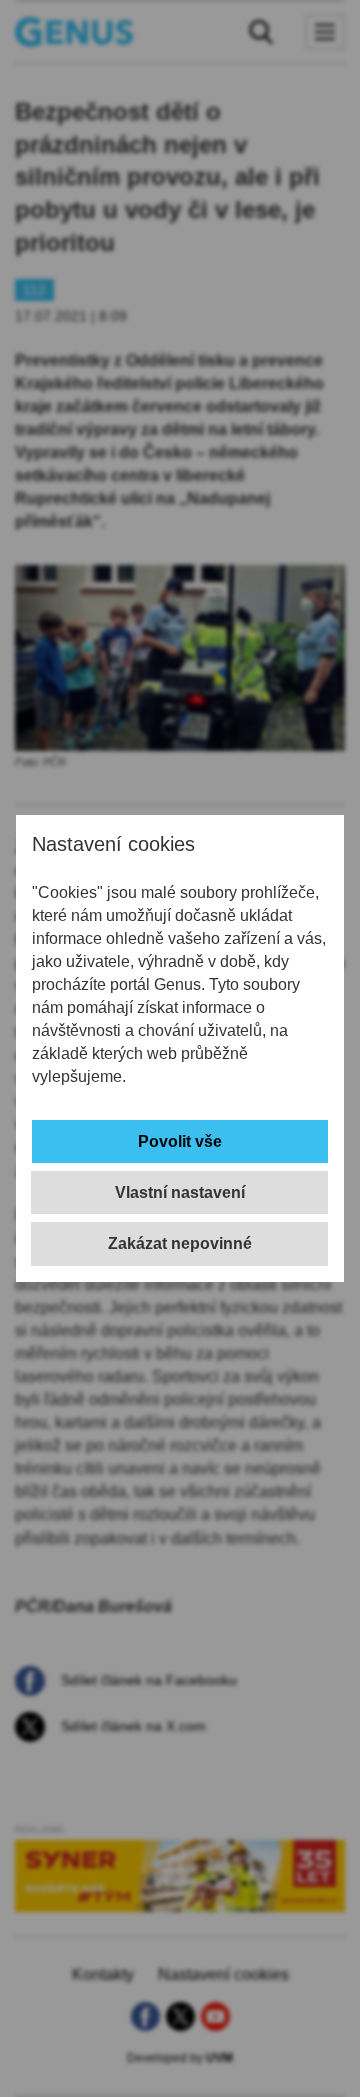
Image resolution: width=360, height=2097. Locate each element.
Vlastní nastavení (180, 1192)
